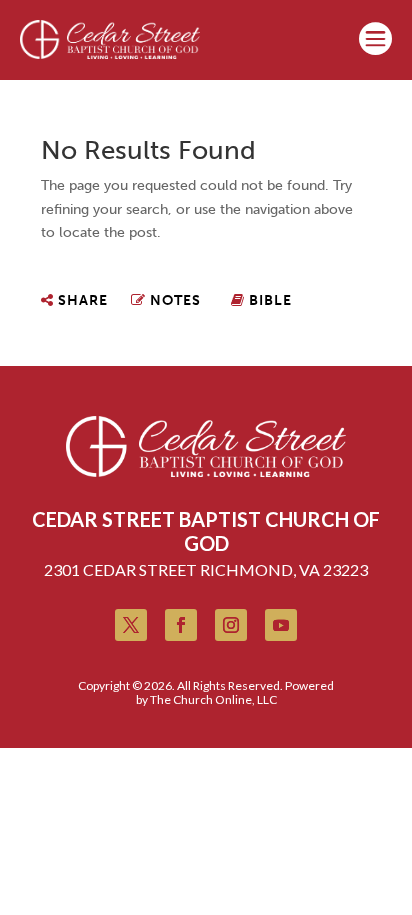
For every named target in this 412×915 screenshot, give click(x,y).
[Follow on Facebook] (181, 625)
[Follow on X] (131, 625)
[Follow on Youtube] (281, 625)
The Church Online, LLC (213, 699)
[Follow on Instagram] (231, 625)
